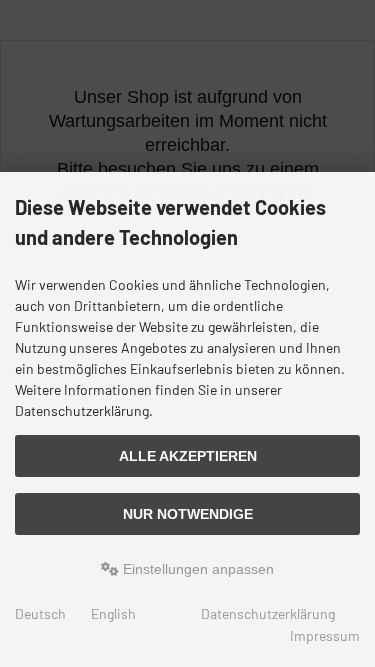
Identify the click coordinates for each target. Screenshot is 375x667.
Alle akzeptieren (188, 456)
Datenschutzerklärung (268, 613)
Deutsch (40, 613)
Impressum (325, 635)
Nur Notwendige (188, 514)
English (113, 613)
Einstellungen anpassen (196, 569)
